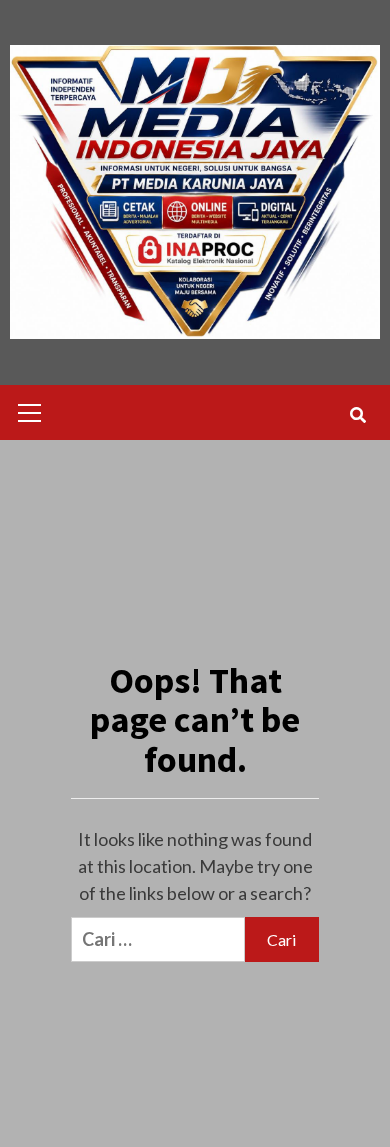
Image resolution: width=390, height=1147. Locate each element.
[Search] (357, 415)
